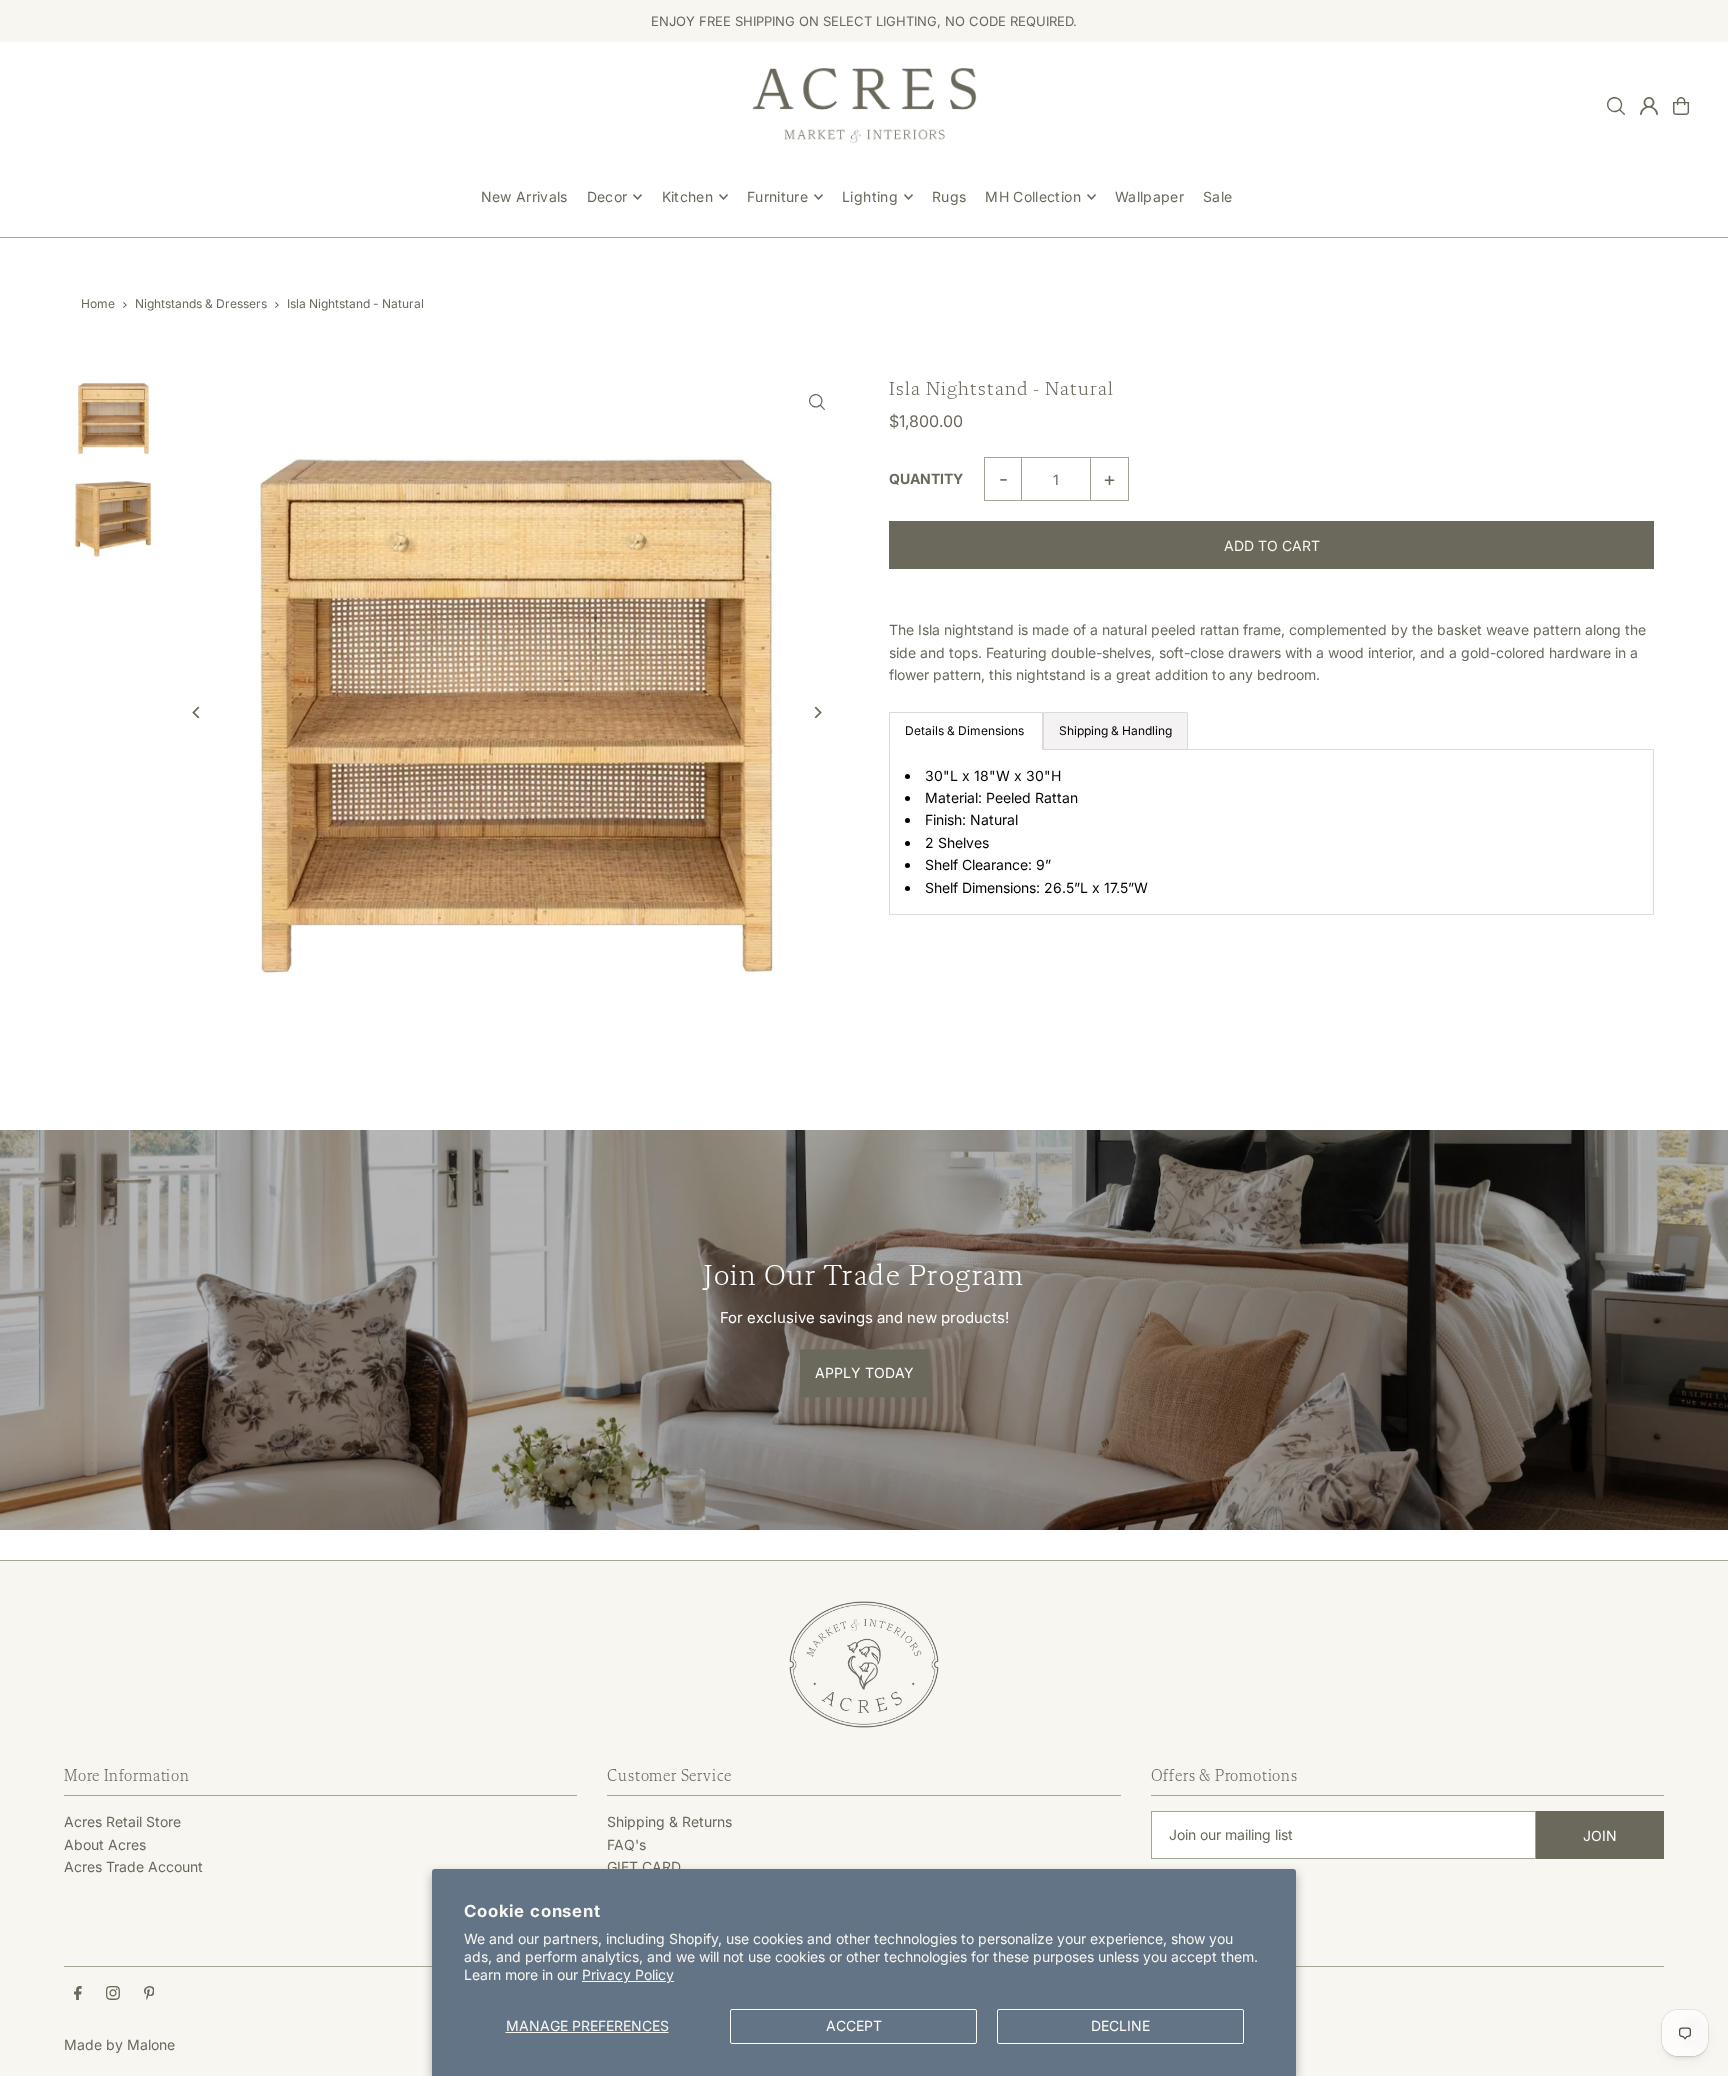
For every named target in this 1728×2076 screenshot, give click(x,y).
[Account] (1649, 106)
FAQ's (626, 1844)
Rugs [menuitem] (949, 196)
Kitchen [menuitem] (687, 196)
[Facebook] (78, 1994)
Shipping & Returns (669, 1821)
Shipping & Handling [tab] (1115, 730)
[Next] (816, 712)
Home (98, 303)
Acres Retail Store (122, 1821)
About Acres (105, 1844)
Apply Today (864, 1373)
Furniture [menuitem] (777, 196)
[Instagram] (113, 1994)
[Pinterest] (149, 1994)
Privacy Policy (628, 1974)
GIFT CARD (644, 1866)
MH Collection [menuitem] (1033, 196)
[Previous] (196, 712)
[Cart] (1681, 106)
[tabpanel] (1271, 832)
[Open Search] (1616, 106)
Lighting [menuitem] (870, 196)
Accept (854, 2025)
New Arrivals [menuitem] (524, 196)
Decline (1120, 2025)
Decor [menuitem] (607, 196)
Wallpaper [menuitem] (1149, 196)
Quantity (926, 478)
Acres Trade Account (133, 1866)
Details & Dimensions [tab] (966, 730)
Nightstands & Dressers (201, 303)
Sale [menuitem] (1217, 196)
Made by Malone (119, 2044)
